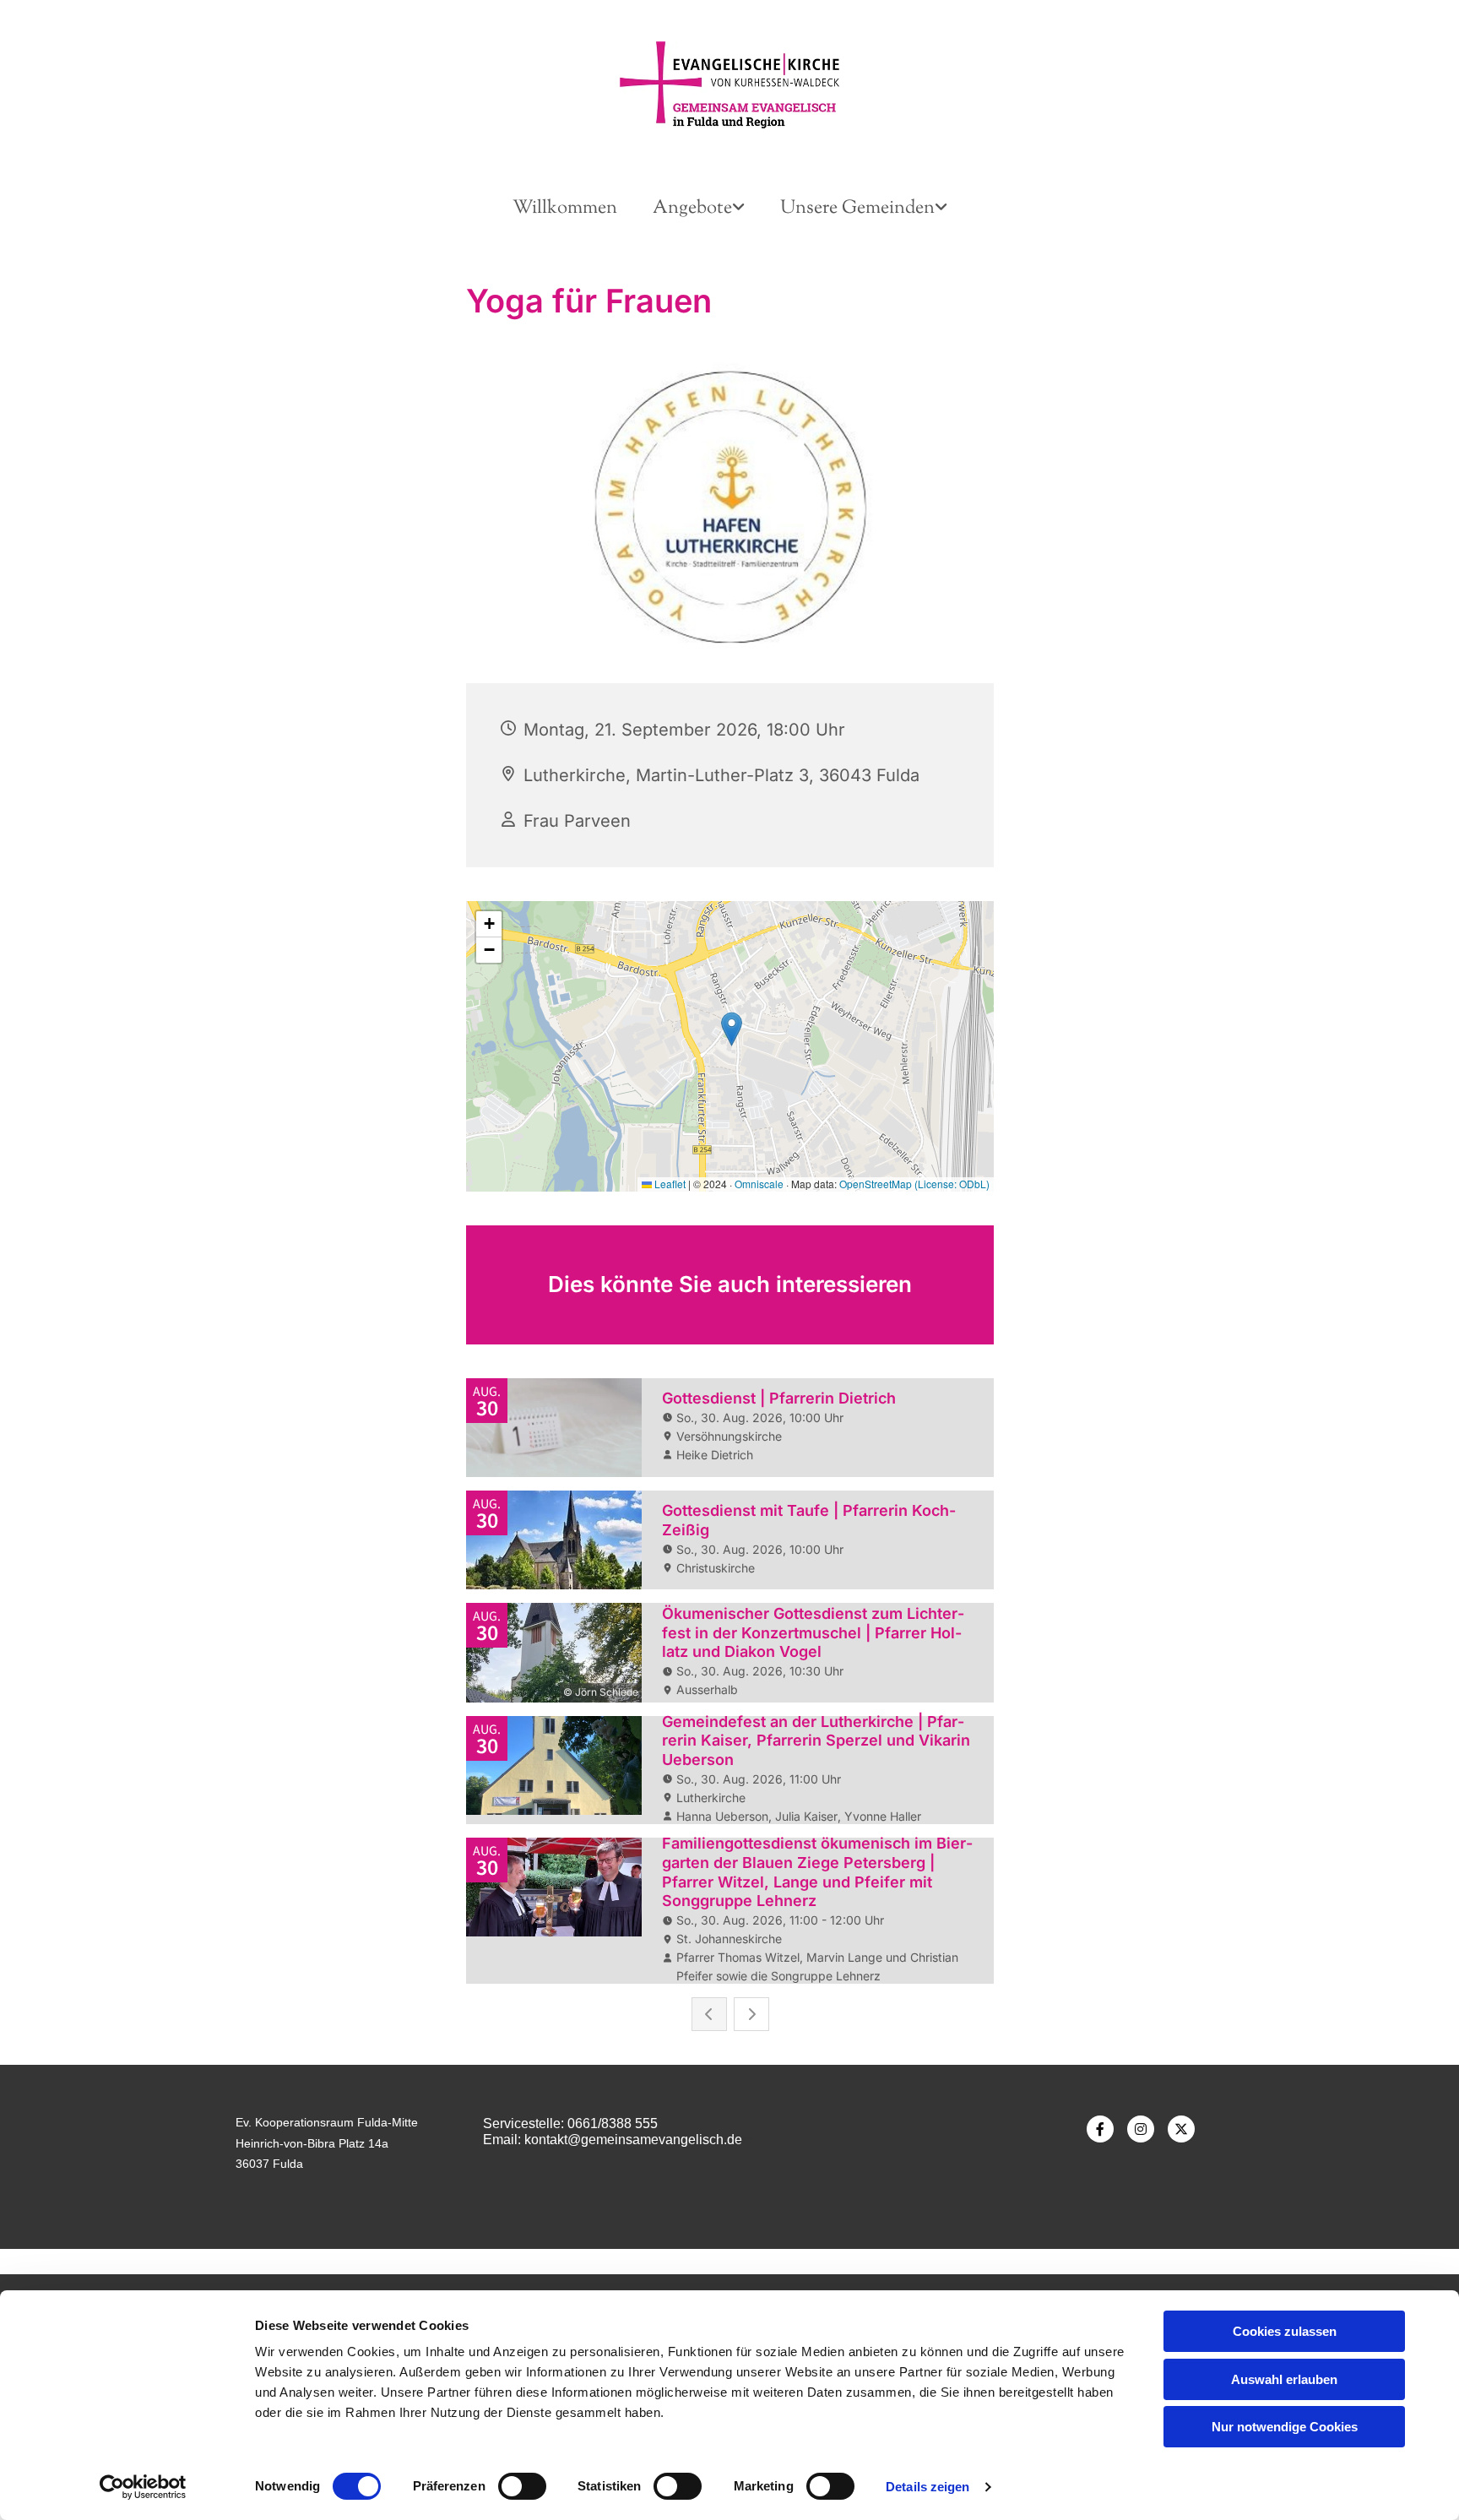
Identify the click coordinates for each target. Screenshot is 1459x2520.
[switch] (522, 2486)
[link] (699, 209)
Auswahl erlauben (1284, 2379)
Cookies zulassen (1285, 2331)
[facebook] (1100, 2129)
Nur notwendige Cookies (1285, 2427)
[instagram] (1141, 2129)
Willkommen (565, 209)
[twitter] (1181, 2129)
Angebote (692, 209)
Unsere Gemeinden (857, 209)
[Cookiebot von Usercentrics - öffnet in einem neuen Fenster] (143, 2487)
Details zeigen (927, 2487)
